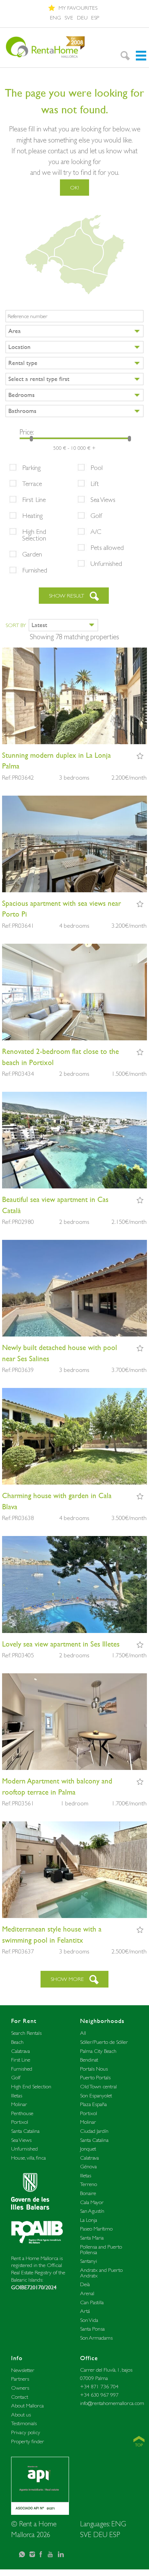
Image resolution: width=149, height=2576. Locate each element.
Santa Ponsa (92, 2329)
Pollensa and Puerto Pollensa (101, 2249)
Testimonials (24, 2423)
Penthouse (22, 2113)
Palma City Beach (98, 2051)
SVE (69, 18)
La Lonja (89, 2220)
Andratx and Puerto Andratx (101, 2273)
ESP (95, 18)
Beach (17, 2042)
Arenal (87, 2293)
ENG (55, 18)
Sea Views (103, 499)
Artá (85, 2311)
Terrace (32, 483)
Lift (95, 483)
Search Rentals (26, 2033)
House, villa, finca (28, 2158)
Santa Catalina (25, 2131)
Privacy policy (26, 2432)
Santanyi (89, 2261)
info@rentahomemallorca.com (112, 2403)
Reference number (28, 316)
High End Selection (34, 535)
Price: (27, 432)
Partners (20, 2379)
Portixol (20, 2122)
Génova (88, 2166)
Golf (96, 515)
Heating (32, 515)
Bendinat (89, 2060)
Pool (97, 468)
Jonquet (88, 2149)
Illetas (17, 2095)
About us (21, 2415)
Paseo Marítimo (96, 2229)
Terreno (89, 2184)
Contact (20, 2397)
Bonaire (88, 2193)
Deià (85, 2284)
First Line (34, 499)
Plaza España (93, 2104)
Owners (20, 2388)
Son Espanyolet (96, 2095)
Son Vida (89, 2320)
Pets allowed (107, 547)
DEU (82, 18)
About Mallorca (27, 2406)
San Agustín (92, 2211)
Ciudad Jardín (94, 2131)
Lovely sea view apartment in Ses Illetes (61, 1644)
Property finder (28, 2441)
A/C (96, 531)
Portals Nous (94, 2069)
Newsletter (23, 2370)
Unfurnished (106, 563)
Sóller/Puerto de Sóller (104, 2042)
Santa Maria (92, 2238)
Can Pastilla (92, 2302)
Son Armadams (96, 2338)
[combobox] (74, 331)
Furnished (35, 570)
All (83, 2033)
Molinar (19, 2104)
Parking (31, 468)
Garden (32, 554)
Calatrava (20, 2051)
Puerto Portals (95, 2077)
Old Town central (98, 2086)
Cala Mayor (92, 2202)
